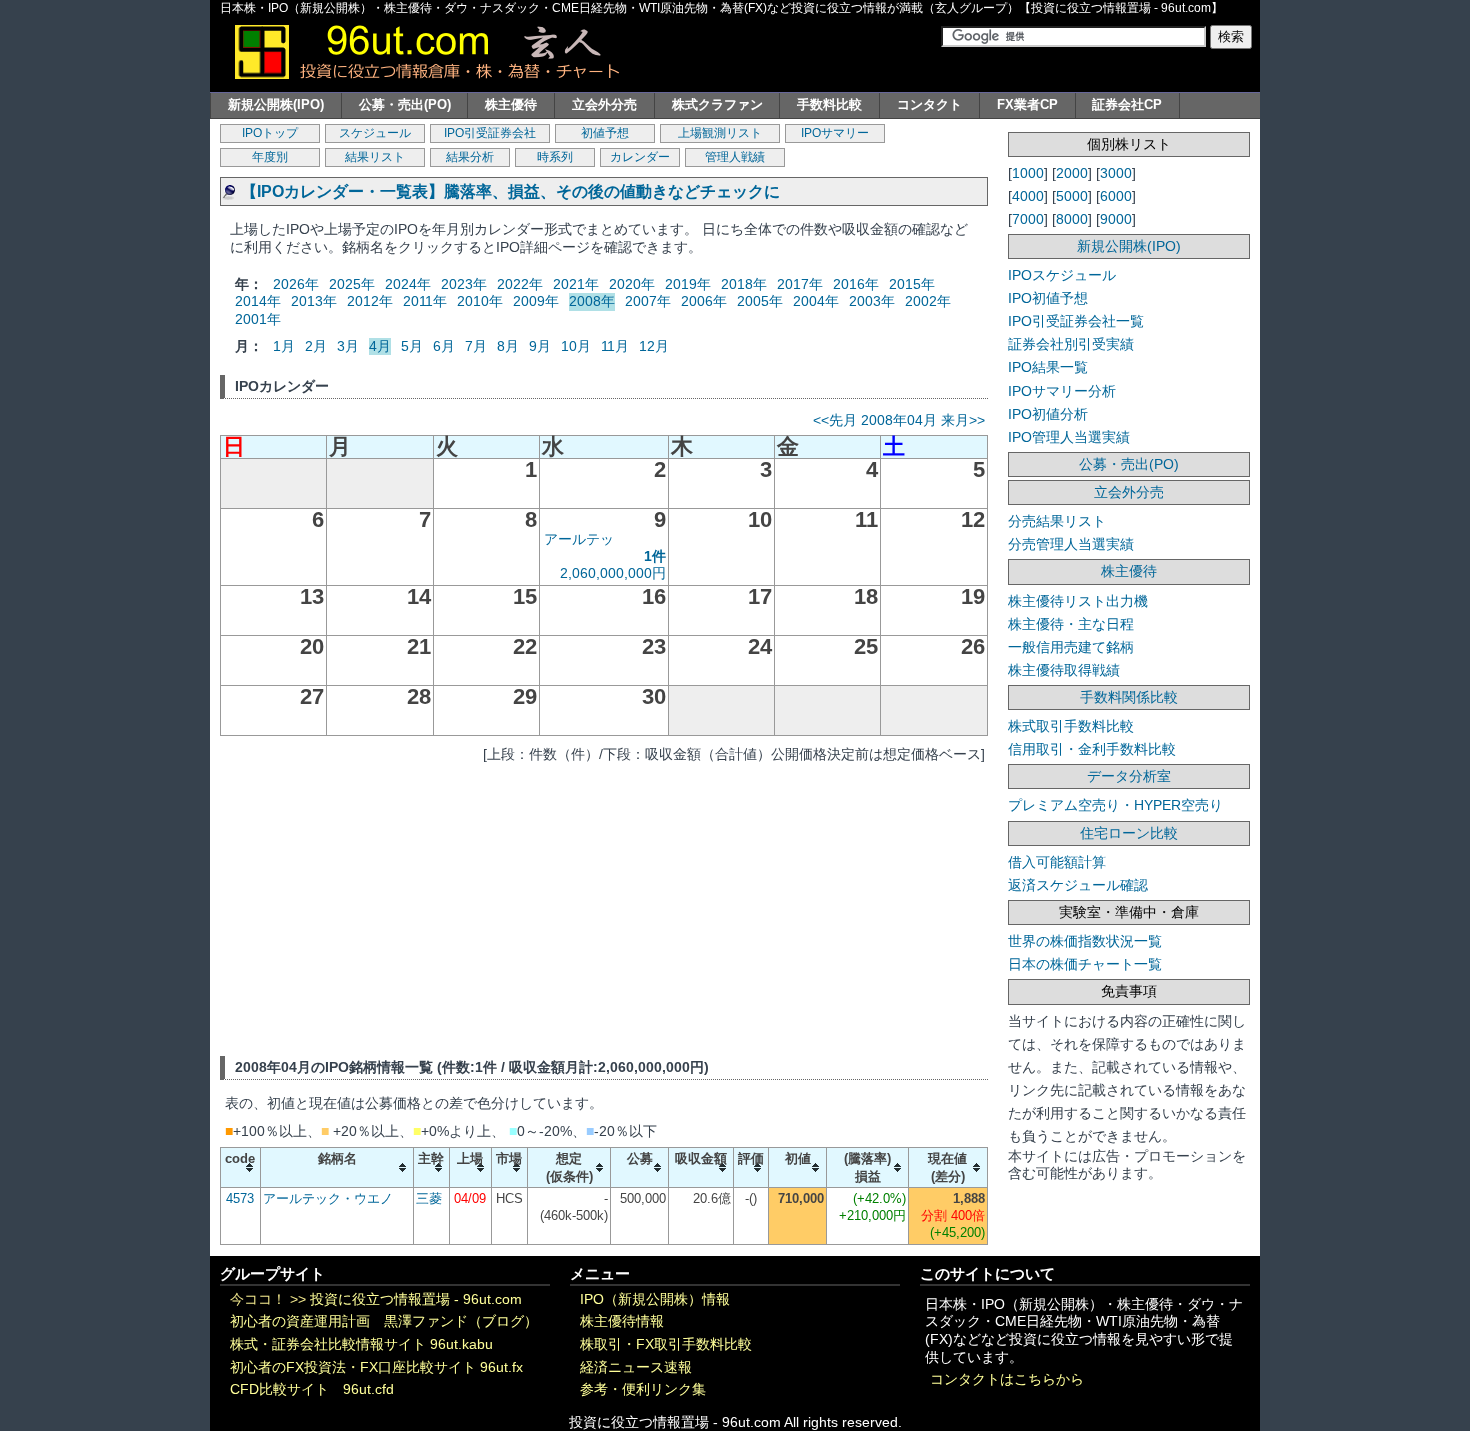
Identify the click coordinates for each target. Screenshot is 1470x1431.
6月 (444, 346)
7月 (476, 346)
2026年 (296, 284)
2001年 (258, 319)
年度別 (270, 157)
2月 (316, 346)
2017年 (800, 284)
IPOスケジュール (1062, 275)
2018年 (744, 284)
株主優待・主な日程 (1071, 624)
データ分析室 (1129, 776)
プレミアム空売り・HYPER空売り (1115, 805)
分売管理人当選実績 (1071, 544)
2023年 (464, 284)
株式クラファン (717, 104)
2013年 (314, 301)
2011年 (425, 301)
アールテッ (579, 539)
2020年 (632, 284)
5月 (412, 346)
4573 (240, 1198)
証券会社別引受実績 (1071, 344)
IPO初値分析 (1048, 414)
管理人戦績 (735, 157)
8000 (1072, 219)
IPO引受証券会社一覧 (1076, 321)
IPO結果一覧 (1048, 367)
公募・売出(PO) (405, 104)
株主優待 (511, 104)
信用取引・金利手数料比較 (1092, 749)
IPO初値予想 (1048, 298)
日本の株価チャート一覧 (1085, 964)
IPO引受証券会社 (490, 133)
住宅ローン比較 (1129, 833)
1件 (655, 556)
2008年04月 (899, 420)
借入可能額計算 (1057, 862)
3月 (348, 346)
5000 (1072, 196)
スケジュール (375, 133)
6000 (1116, 196)
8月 (508, 346)
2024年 (408, 284)
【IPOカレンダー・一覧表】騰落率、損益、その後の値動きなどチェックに (510, 191)
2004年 (816, 301)
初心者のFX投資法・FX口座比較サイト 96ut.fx (376, 1367)
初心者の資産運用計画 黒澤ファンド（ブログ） (384, 1321)
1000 (1028, 173)
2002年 (928, 301)
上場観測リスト (720, 133)
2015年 (912, 284)
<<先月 (835, 420)
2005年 (760, 301)
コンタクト (929, 104)
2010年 (480, 301)
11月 (615, 346)
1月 (284, 346)
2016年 (856, 284)
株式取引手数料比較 (1071, 726)
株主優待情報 (622, 1321)
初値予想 (605, 133)
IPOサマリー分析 (1062, 391)
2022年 (520, 284)
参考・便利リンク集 (643, 1389)
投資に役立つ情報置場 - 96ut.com (416, 1299)
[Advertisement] (604, 906)
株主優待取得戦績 (1064, 670)
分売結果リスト (1057, 521)
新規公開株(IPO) (276, 104)
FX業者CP (1027, 104)
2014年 (258, 301)
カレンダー (640, 157)
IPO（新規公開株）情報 (655, 1299)
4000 (1028, 196)
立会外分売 (604, 104)
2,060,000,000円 (613, 573)
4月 (380, 346)
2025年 (352, 284)
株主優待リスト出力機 (1078, 601)
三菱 (429, 1198)
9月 (540, 346)
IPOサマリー (835, 133)
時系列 (555, 157)
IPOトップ (270, 133)
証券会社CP (1127, 104)
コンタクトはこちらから (1007, 1379)
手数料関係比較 (1129, 697)
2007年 (648, 301)
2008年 (592, 301)
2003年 (872, 301)
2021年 (576, 284)
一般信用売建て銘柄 (1071, 647)
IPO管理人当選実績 (1069, 437)
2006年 (704, 301)
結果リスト (375, 157)
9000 (1116, 219)
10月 (576, 346)
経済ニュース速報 (636, 1367)
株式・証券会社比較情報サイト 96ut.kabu (361, 1344)
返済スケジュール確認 (1078, 885)
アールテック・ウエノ (328, 1198)
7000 (1028, 219)
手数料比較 (829, 104)
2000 (1072, 173)
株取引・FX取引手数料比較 (666, 1344)
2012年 (370, 301)
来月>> (963, 420)
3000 (1116, 173)
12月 (654, 346)
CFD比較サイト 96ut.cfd (312, 1389)
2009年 (536, 301)
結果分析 (470, 157)
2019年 (688, 284)
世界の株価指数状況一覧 (1085, 941)
